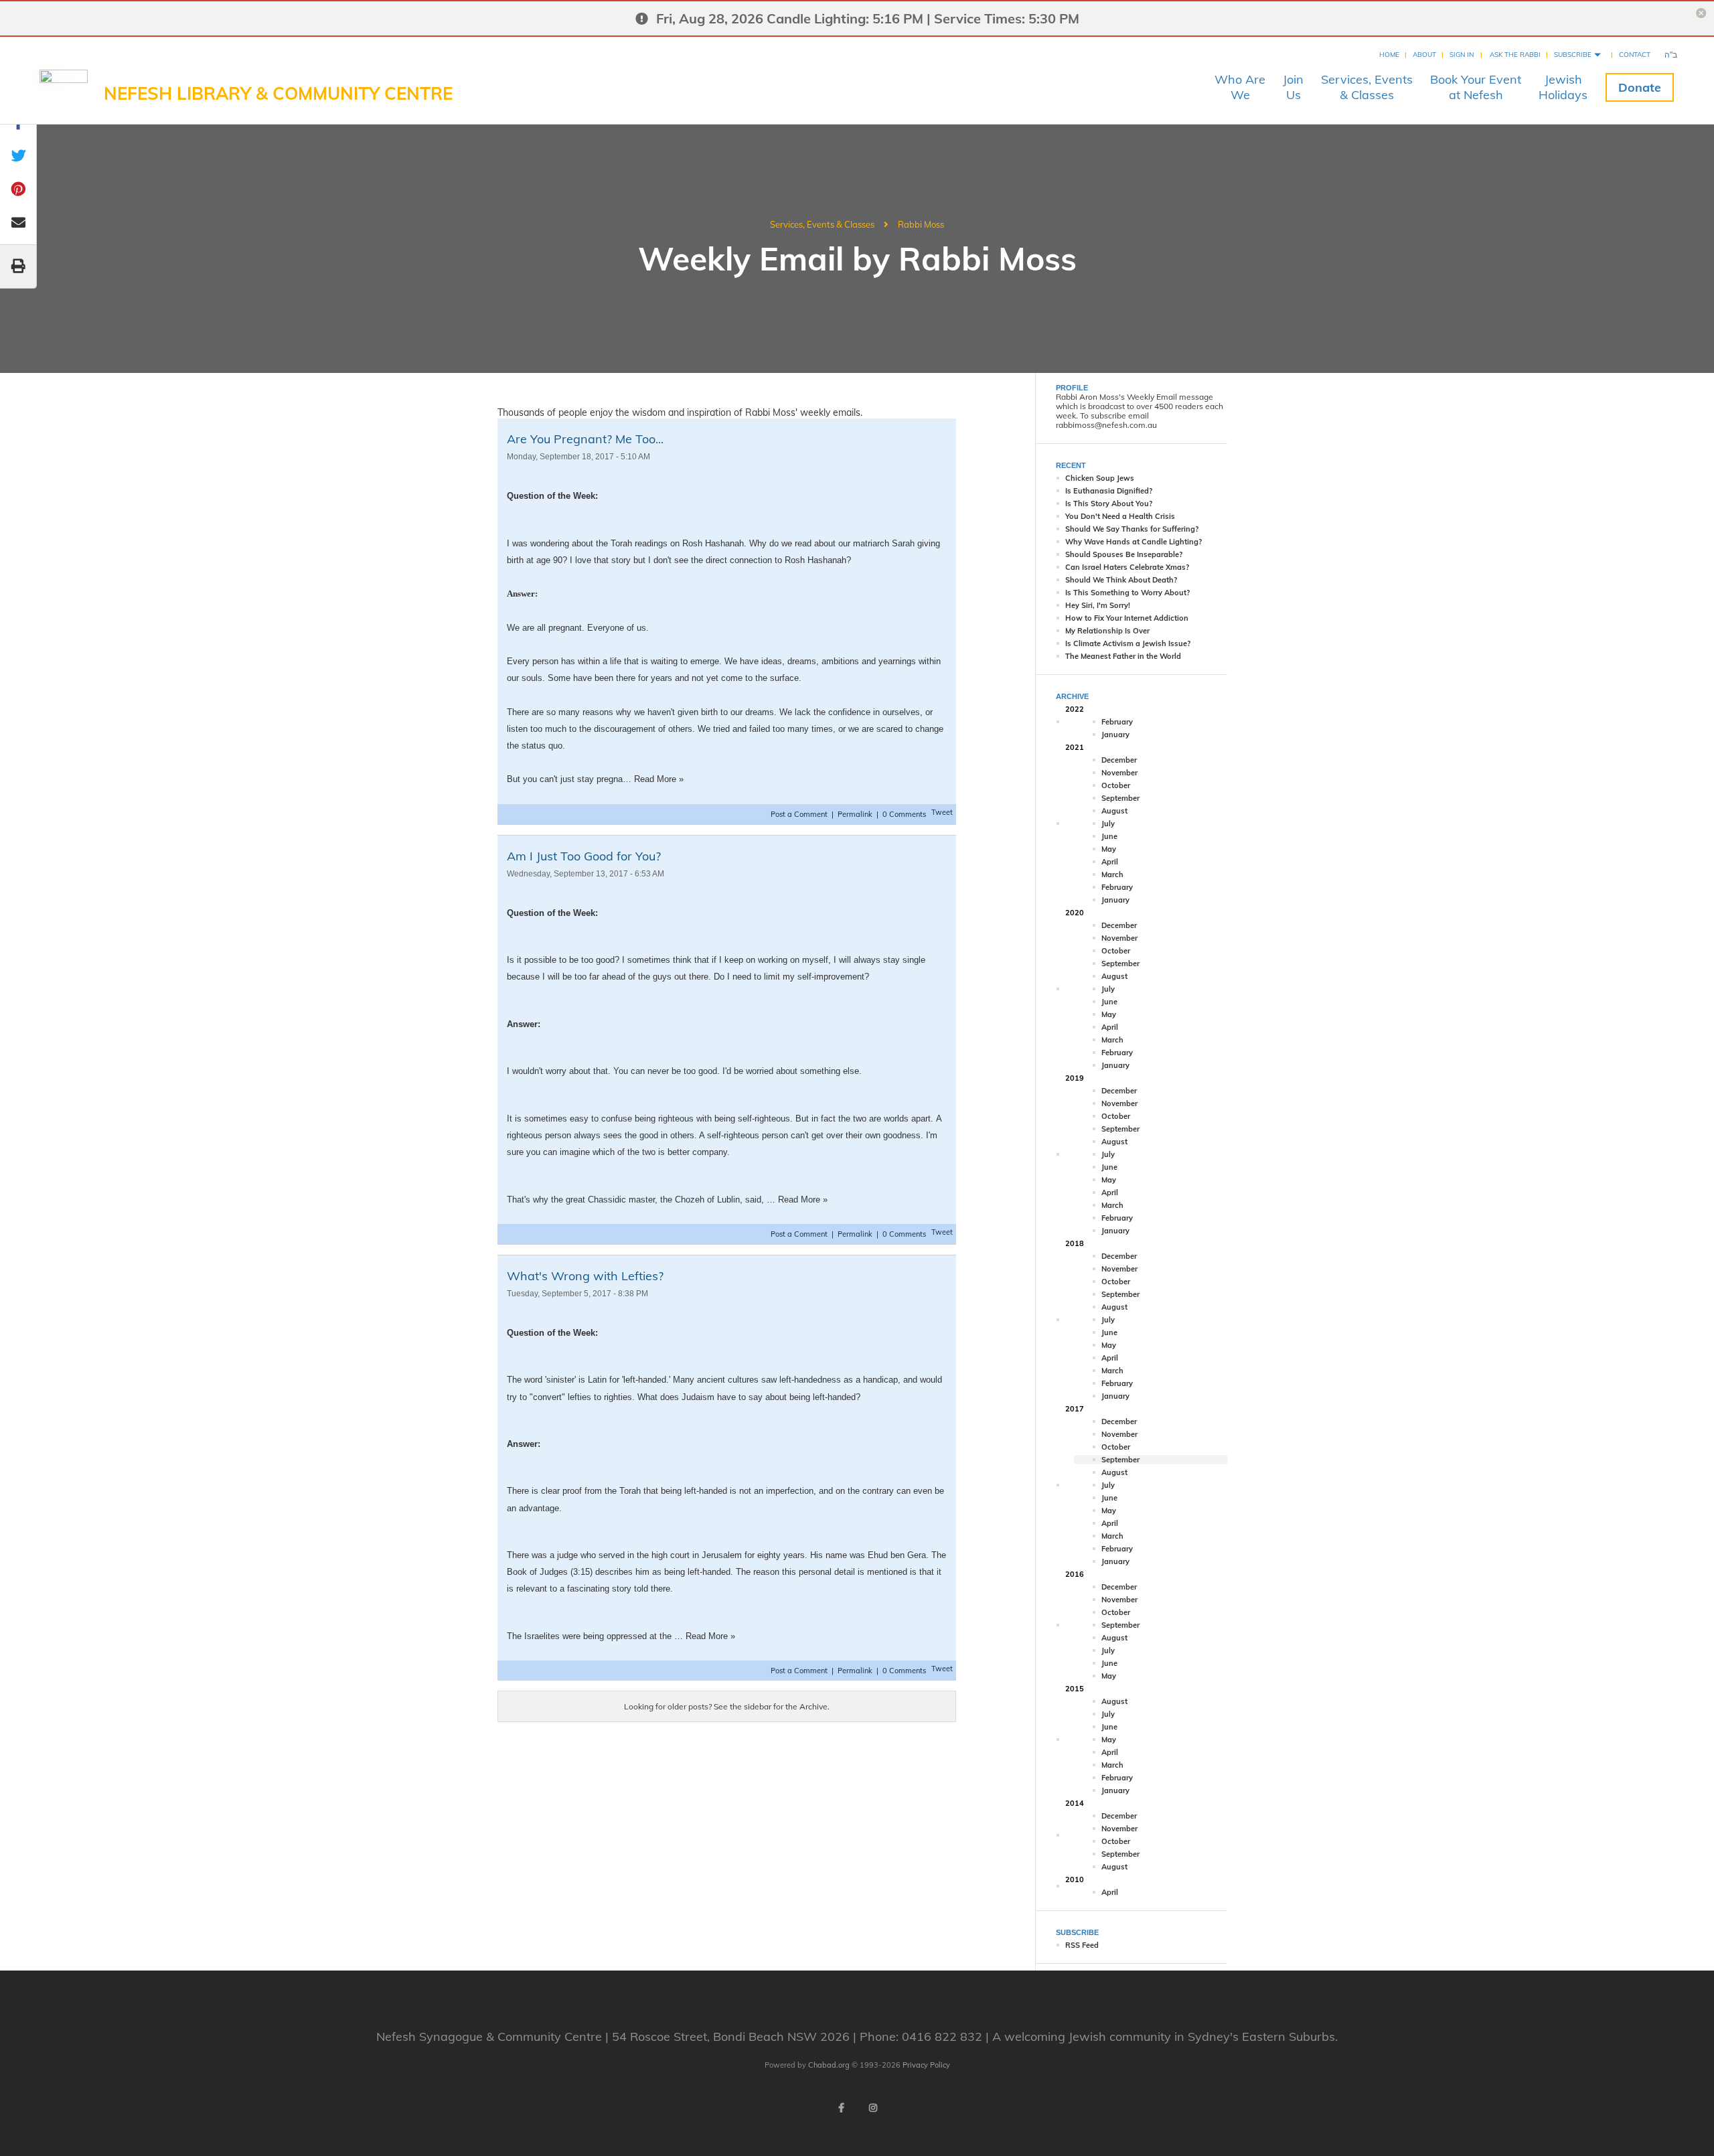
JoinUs (1293, 87)
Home (1389, 55)
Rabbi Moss (921, 224)
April (1110, 862)
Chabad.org (829, 2065)
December (1119, 760)
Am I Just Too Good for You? (584, 856)
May (1109, 849)
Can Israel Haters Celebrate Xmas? (1127, 567)
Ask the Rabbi (1515, 55)
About (1424, 55)
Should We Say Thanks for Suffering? (1132, 529)
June (1109, 836)
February (1117, 722)
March (1112, 874)
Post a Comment (800, 814)
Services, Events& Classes (1367, 87)
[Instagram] (873, 2108)
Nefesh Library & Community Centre (278, 93)
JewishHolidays (1563, 87)
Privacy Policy (926, 2065)
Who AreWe (1240, 87)
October (1116, 785)
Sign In (1462, 55)
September (1120, 798)
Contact (1635, 55)
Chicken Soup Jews (1100, 478)
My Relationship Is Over (1107, 631)
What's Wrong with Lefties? (585, 1276)
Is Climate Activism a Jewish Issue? (1128, 643)
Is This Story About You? (1109, 504)
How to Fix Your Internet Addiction (1127, 618)
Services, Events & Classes (822, 224)
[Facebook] (841, 2108)
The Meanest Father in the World (1123, 656)
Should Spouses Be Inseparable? (1124, 554)
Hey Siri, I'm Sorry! (1098, 605)
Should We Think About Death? (1121, 580)
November (1119, 773)
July (1108, 824)
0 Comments (904, 814)
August (1114, 811)
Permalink (855, 814)
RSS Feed (1082, 1945)
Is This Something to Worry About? (1127, 593)
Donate (1640, 87)
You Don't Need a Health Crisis (1120, 516)
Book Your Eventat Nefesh (1476, 87)
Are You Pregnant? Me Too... (585, 439)
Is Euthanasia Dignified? (1109, 491)
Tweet (942, 812)
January (1115, 735)
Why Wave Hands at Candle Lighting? (1134, 542)
